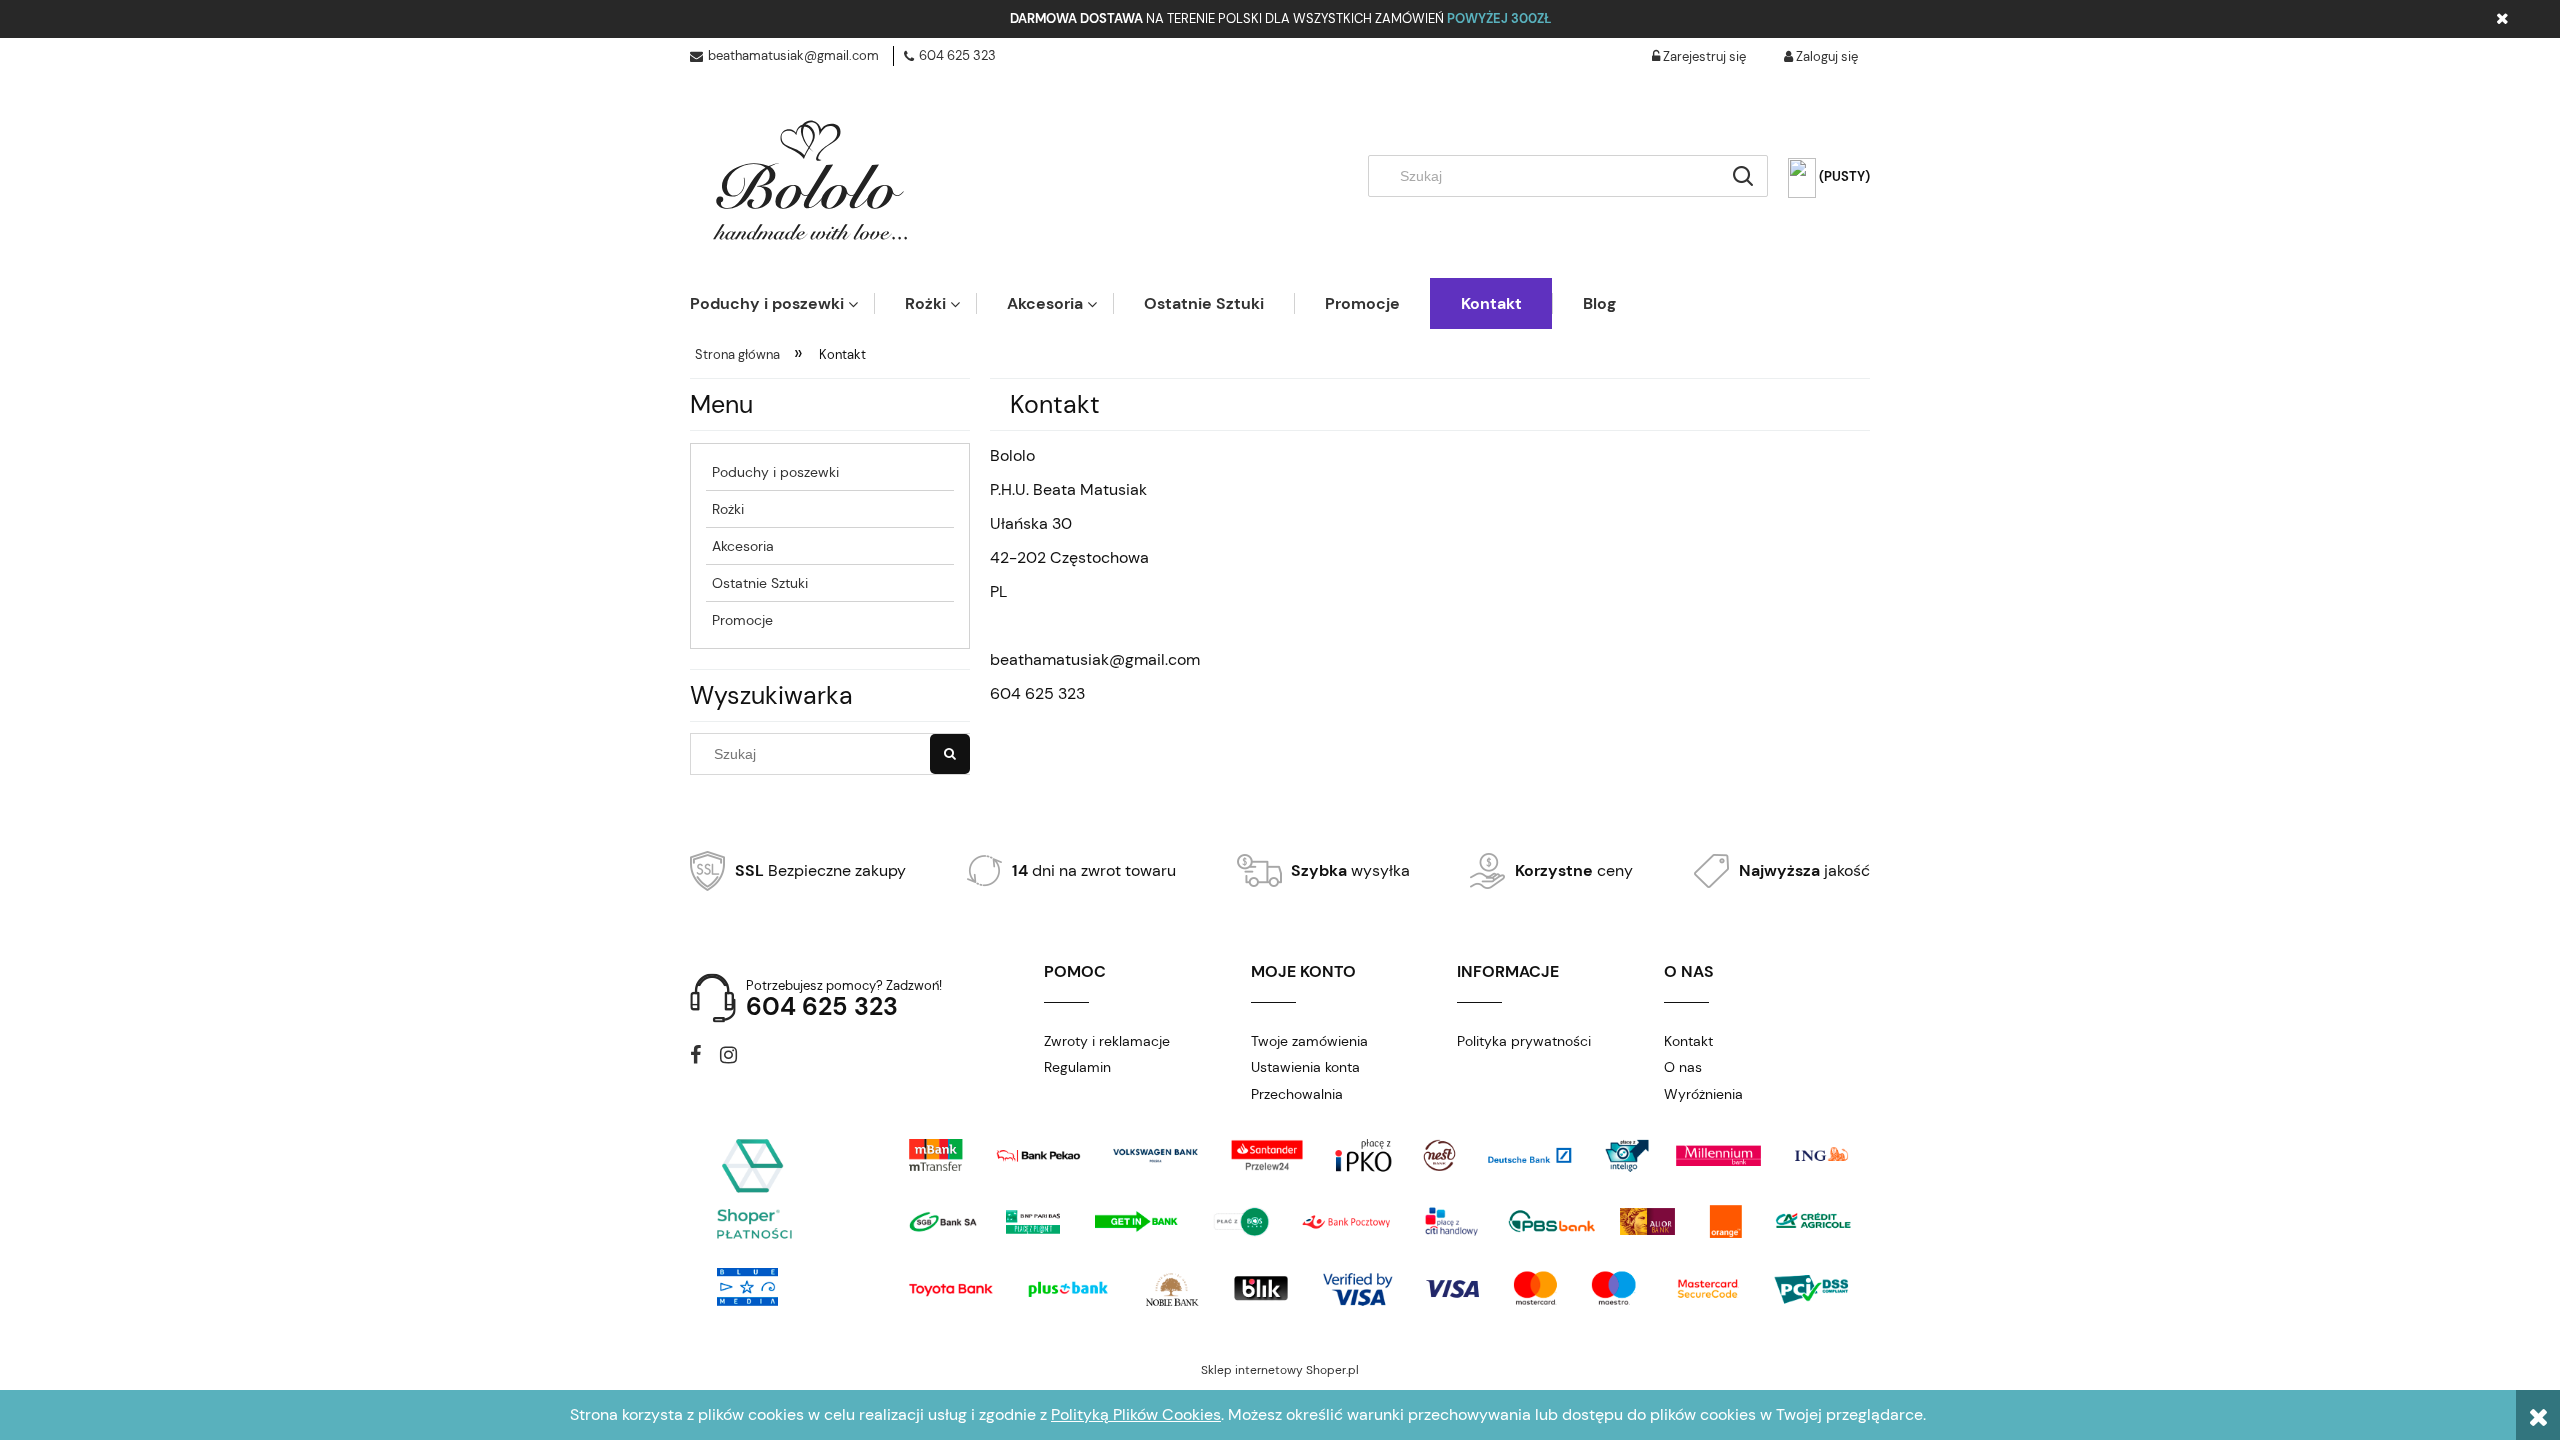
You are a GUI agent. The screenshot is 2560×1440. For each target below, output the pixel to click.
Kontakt (1688, 1041)
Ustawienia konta (1305, 1067)
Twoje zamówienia (1309, 1041)
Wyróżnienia (1703, 1094)
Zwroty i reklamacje (1107, 1041)
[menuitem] (782, 303)
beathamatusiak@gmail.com (793, 55)
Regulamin (1077, 1067)
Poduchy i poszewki (775, 472)
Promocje (742, 620)
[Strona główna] (810, 181)
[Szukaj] (1743, 176)
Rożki (728, 509)
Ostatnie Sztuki (760, 583)
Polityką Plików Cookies (1136, 1414)
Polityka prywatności (1524, 1041)
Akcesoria (743, 546)
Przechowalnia (1297, 1094)
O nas (1683, 1067)
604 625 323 (957, 55)
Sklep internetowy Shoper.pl (1280, 1370)
